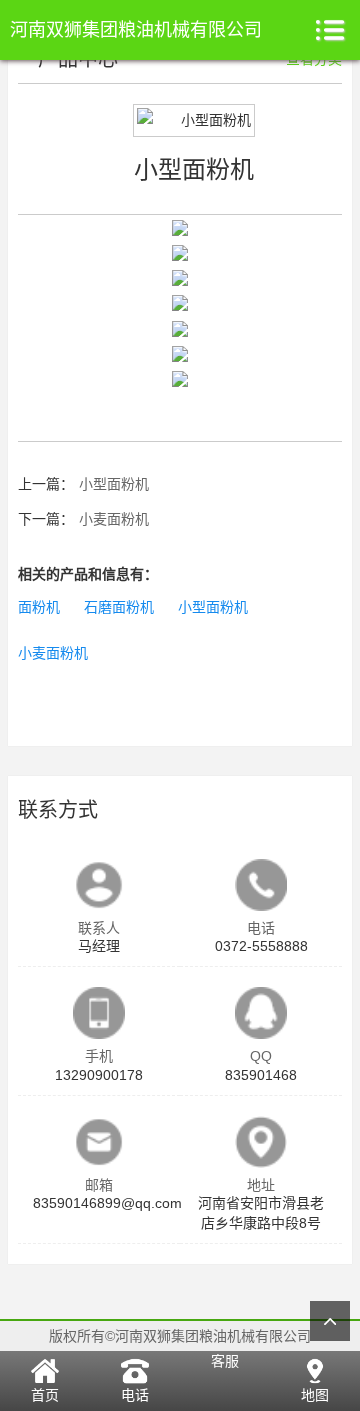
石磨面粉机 (119, 607)
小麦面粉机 (114, 519)
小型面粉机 (114, 484)
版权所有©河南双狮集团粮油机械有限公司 (180, 1336)
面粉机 (39, 607)
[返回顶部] (330, 1321)
